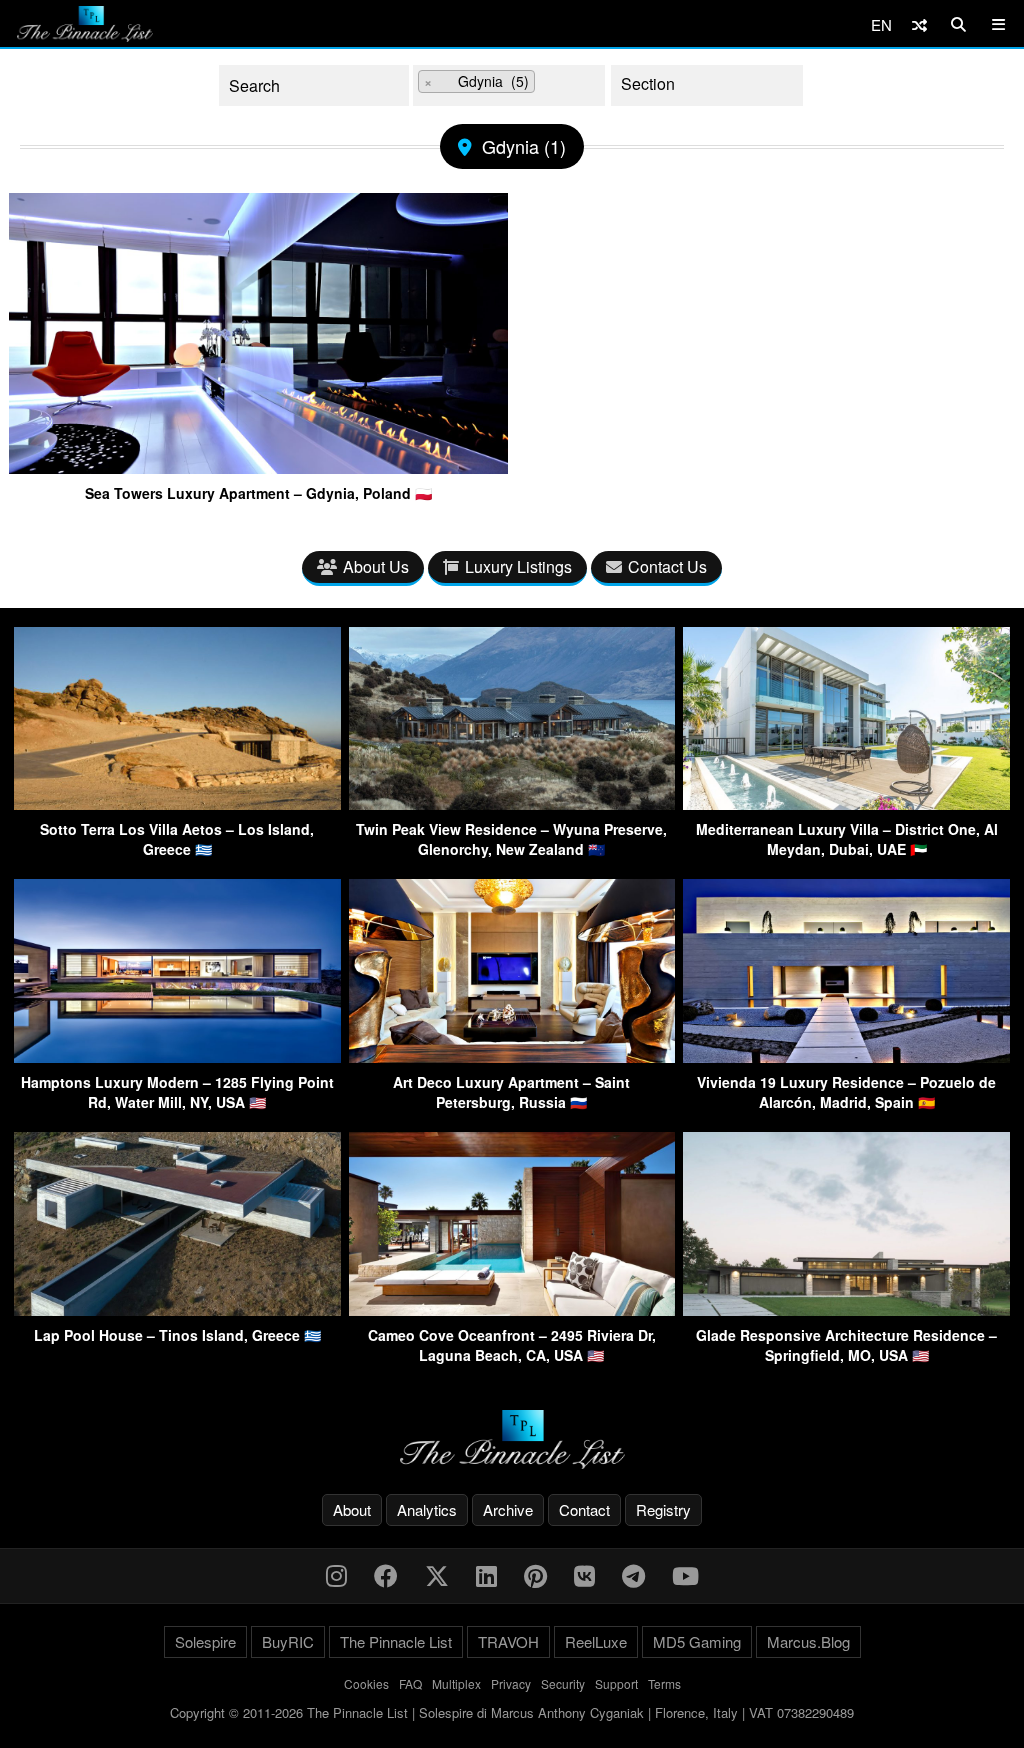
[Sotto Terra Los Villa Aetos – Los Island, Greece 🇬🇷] (177, 803)
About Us (376, 566)
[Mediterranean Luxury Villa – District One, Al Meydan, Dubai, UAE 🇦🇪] (846, 803)
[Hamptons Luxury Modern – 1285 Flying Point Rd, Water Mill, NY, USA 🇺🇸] (177, 1056)
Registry (663, 1509)
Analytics (427, 1509)
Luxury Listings (518, 566)
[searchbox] (555, 84)
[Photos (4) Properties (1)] (707, 85)
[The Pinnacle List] (512, 1439)
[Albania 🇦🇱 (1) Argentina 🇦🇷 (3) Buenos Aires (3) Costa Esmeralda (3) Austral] (509, 85)
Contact (584, 1509)
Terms (664, 1683)
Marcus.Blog (808, 1641)
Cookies (366, 1683)
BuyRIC (288, 1641)
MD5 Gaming (697, 1641)
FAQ (410, 1683)
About (352, 1509)
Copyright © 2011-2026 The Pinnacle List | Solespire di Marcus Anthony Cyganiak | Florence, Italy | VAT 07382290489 (512, 1712)
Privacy (511, 1683)
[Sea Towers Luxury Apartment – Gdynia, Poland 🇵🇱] (258, 466)
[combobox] (509, 85)
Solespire (205, 1641)
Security (563, 1683)
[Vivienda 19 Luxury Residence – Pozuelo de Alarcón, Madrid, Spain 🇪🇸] (846, 1056)
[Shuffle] (919, 24)
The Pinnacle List (396, 1641)
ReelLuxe (596, 1641)
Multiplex (456, 1683)
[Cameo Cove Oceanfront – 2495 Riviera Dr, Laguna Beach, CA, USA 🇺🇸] (512, 1309)
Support (616, 1683)
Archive (508, 1509)
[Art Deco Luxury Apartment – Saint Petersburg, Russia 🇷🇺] (512, 1056)
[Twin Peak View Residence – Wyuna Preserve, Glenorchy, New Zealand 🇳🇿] (512, 803)
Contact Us (667, 566)
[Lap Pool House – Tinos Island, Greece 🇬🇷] (177, 1309)
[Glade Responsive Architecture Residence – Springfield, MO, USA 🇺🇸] (846, 1309)
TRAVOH (508, 1641)
